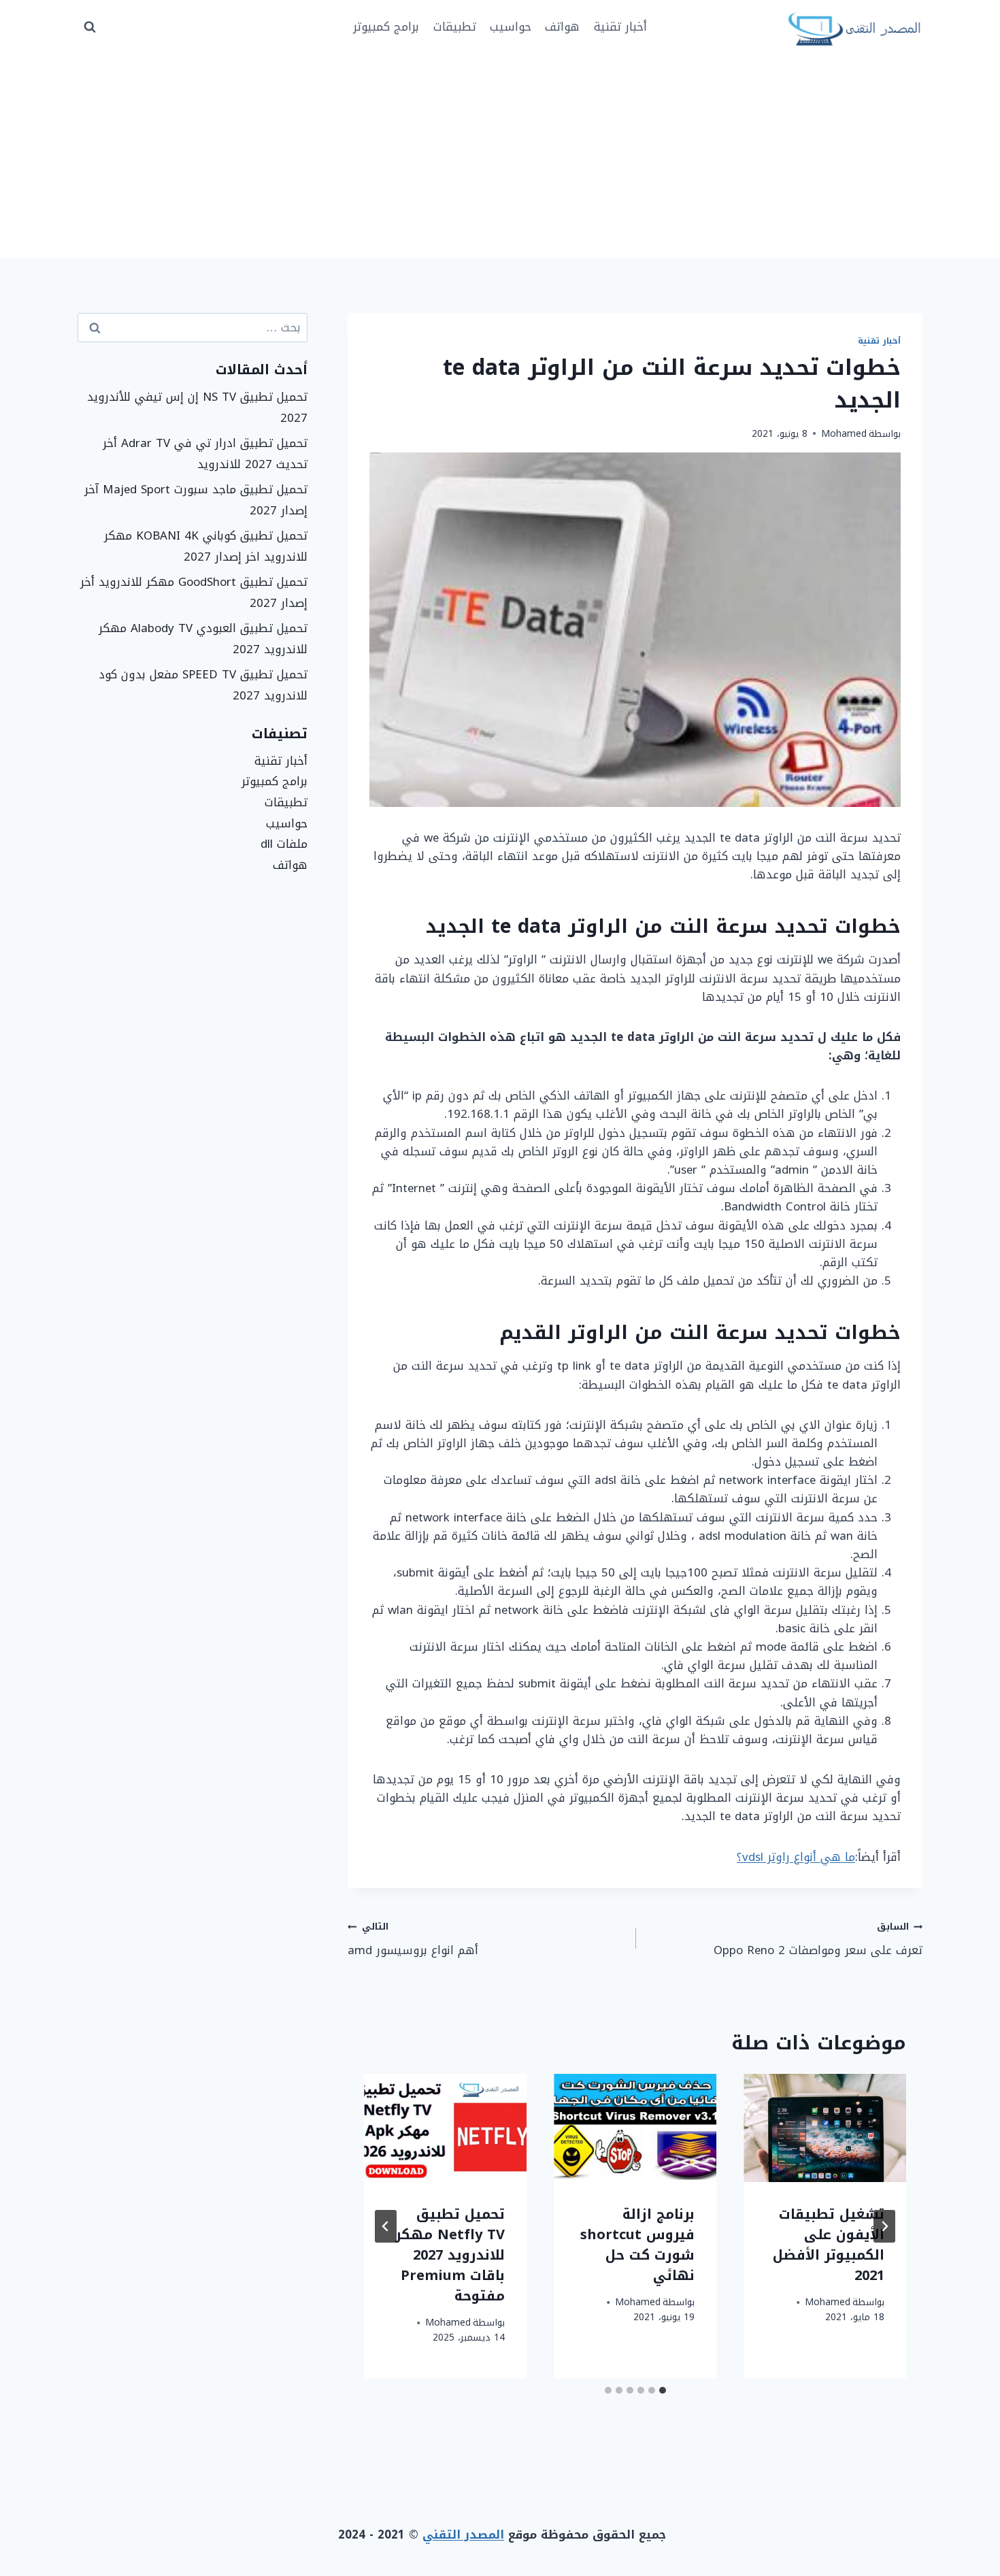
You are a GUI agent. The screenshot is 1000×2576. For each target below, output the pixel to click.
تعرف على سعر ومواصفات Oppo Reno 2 (818, 1939)
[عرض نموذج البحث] (90, 27)
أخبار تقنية (620, 27)
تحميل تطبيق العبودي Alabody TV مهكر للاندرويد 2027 (203, 639)
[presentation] (825, 2128)
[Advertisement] (500, 156)
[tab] (663, 2390)
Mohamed (844, 434)
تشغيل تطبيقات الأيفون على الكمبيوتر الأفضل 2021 (829, 2245)
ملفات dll (284, 844)
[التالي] (386, 2226)
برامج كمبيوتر (386, 27)
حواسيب (511, 27)
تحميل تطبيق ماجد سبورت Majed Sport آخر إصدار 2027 (196, 500)
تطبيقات (455, 27)
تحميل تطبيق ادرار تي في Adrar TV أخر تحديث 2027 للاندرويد (205, 453)
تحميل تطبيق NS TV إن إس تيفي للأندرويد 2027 (197, 407)
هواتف (562, 27)
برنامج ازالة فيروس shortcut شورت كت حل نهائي (637, 2245)
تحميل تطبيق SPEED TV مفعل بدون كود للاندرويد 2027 (203, 685)
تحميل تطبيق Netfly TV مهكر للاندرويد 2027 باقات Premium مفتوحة (450, 2255)
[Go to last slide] (884, 2226)
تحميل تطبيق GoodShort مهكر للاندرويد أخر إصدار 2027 (194, 592)
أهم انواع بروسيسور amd (413, 1939)
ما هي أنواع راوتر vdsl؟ (796, 1857)
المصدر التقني (463, 2534)
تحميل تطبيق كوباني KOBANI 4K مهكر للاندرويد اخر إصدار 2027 (206, 546)
